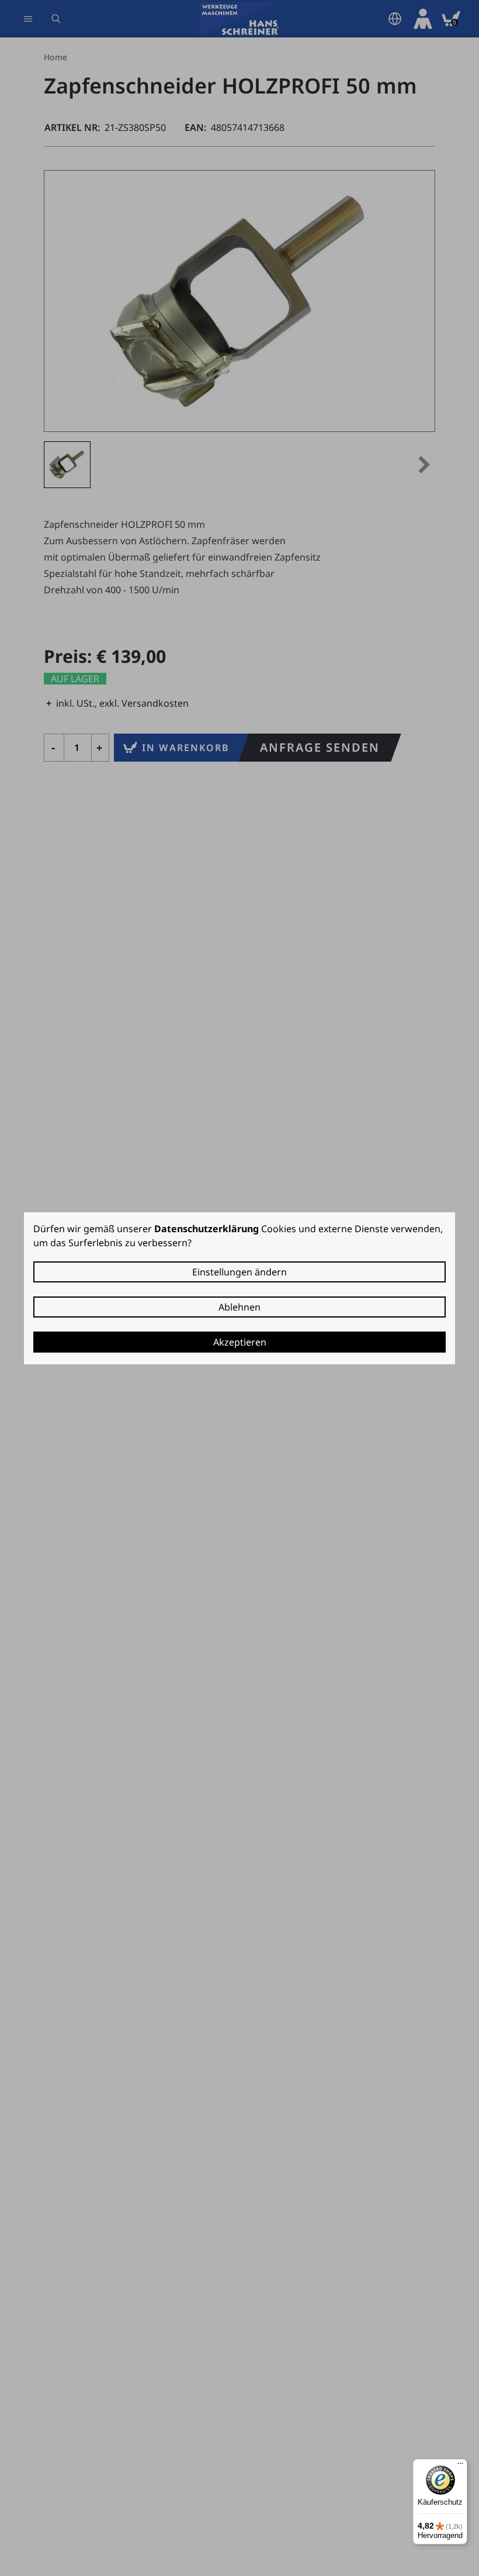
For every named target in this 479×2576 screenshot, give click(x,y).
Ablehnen (239, 1307)
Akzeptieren (240, 1342)
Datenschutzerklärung (206, 1229)
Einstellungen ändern (239, 1272)
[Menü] (460, 2466)
